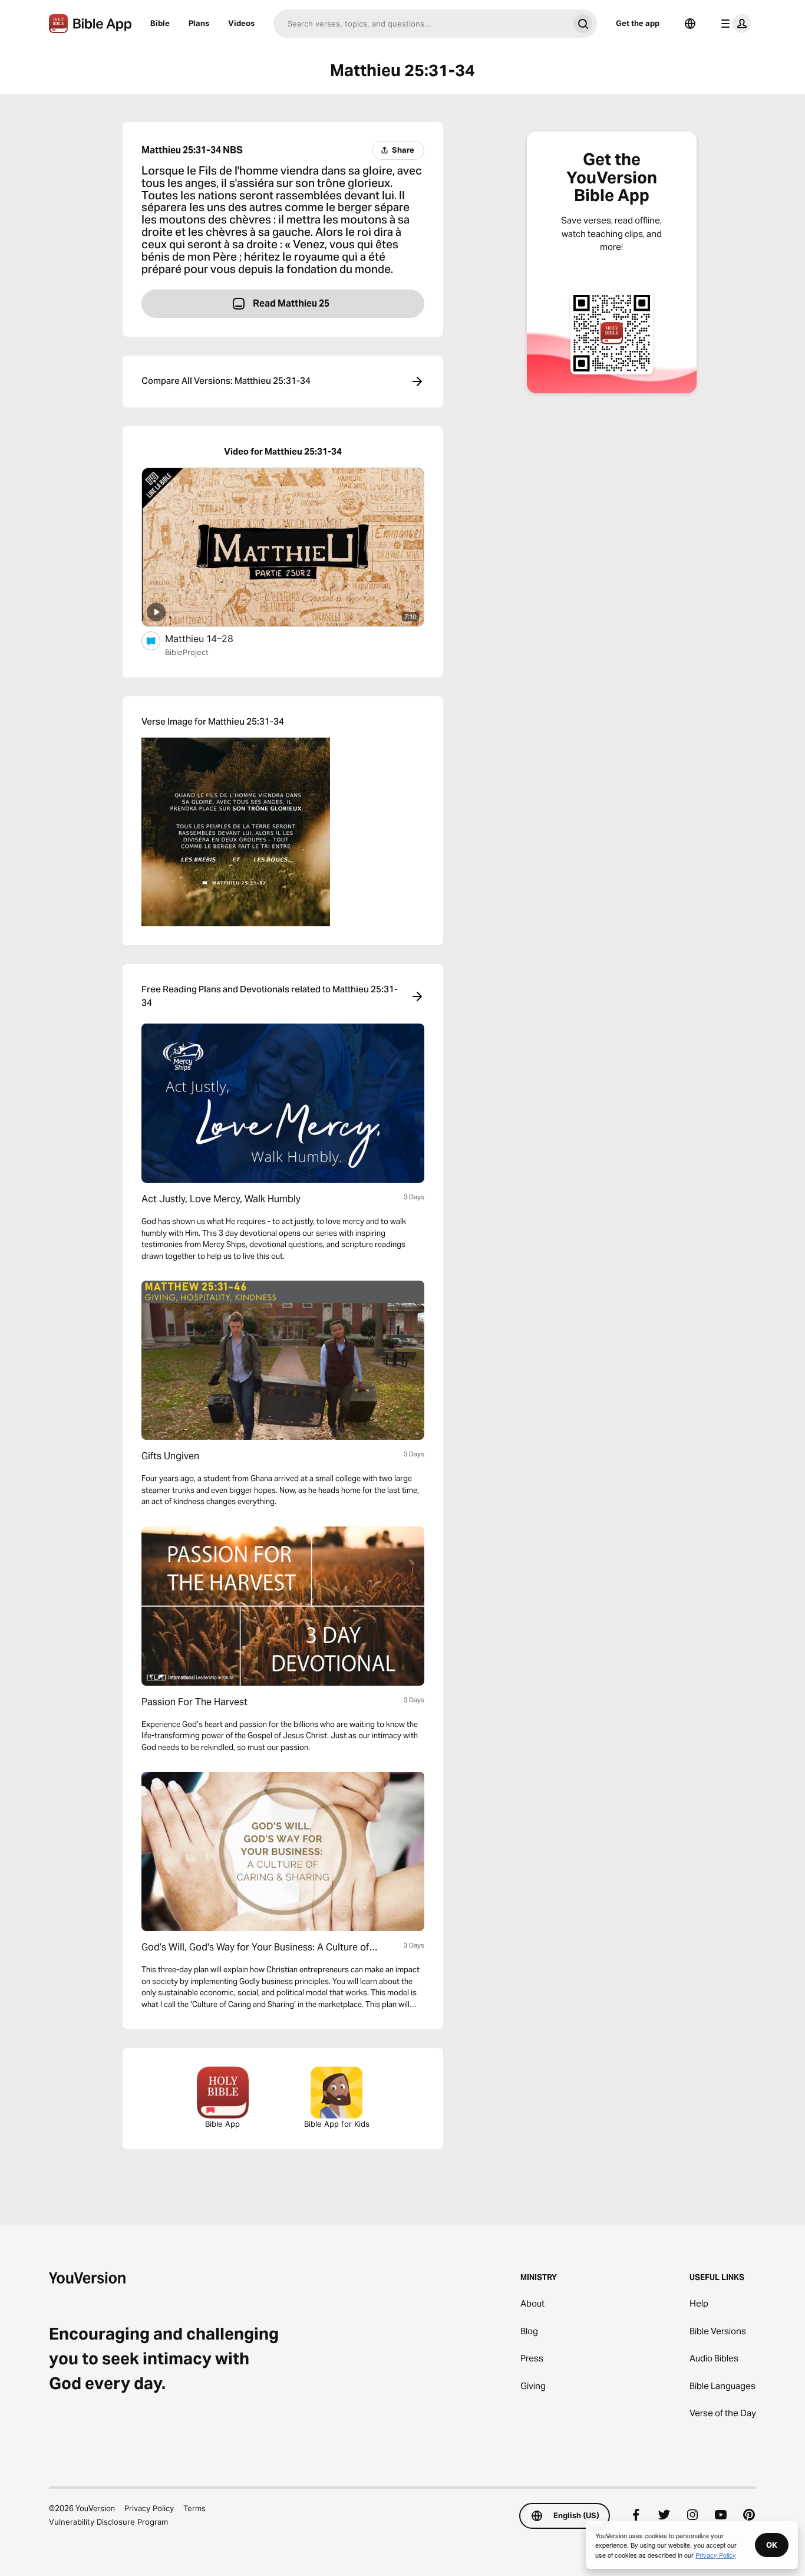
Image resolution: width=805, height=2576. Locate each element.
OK (772, 2545)
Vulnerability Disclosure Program (108, 2522)
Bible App (222, 2124)
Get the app (638, 23)
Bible (160, 23)
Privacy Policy (149, 2508)
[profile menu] (734, 24)
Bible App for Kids (337, 2124)
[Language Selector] (690, 24)
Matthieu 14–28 (210, 638)
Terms (194, 2508)
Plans (199, 23)
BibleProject (187, 652)
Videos (241, 23)
